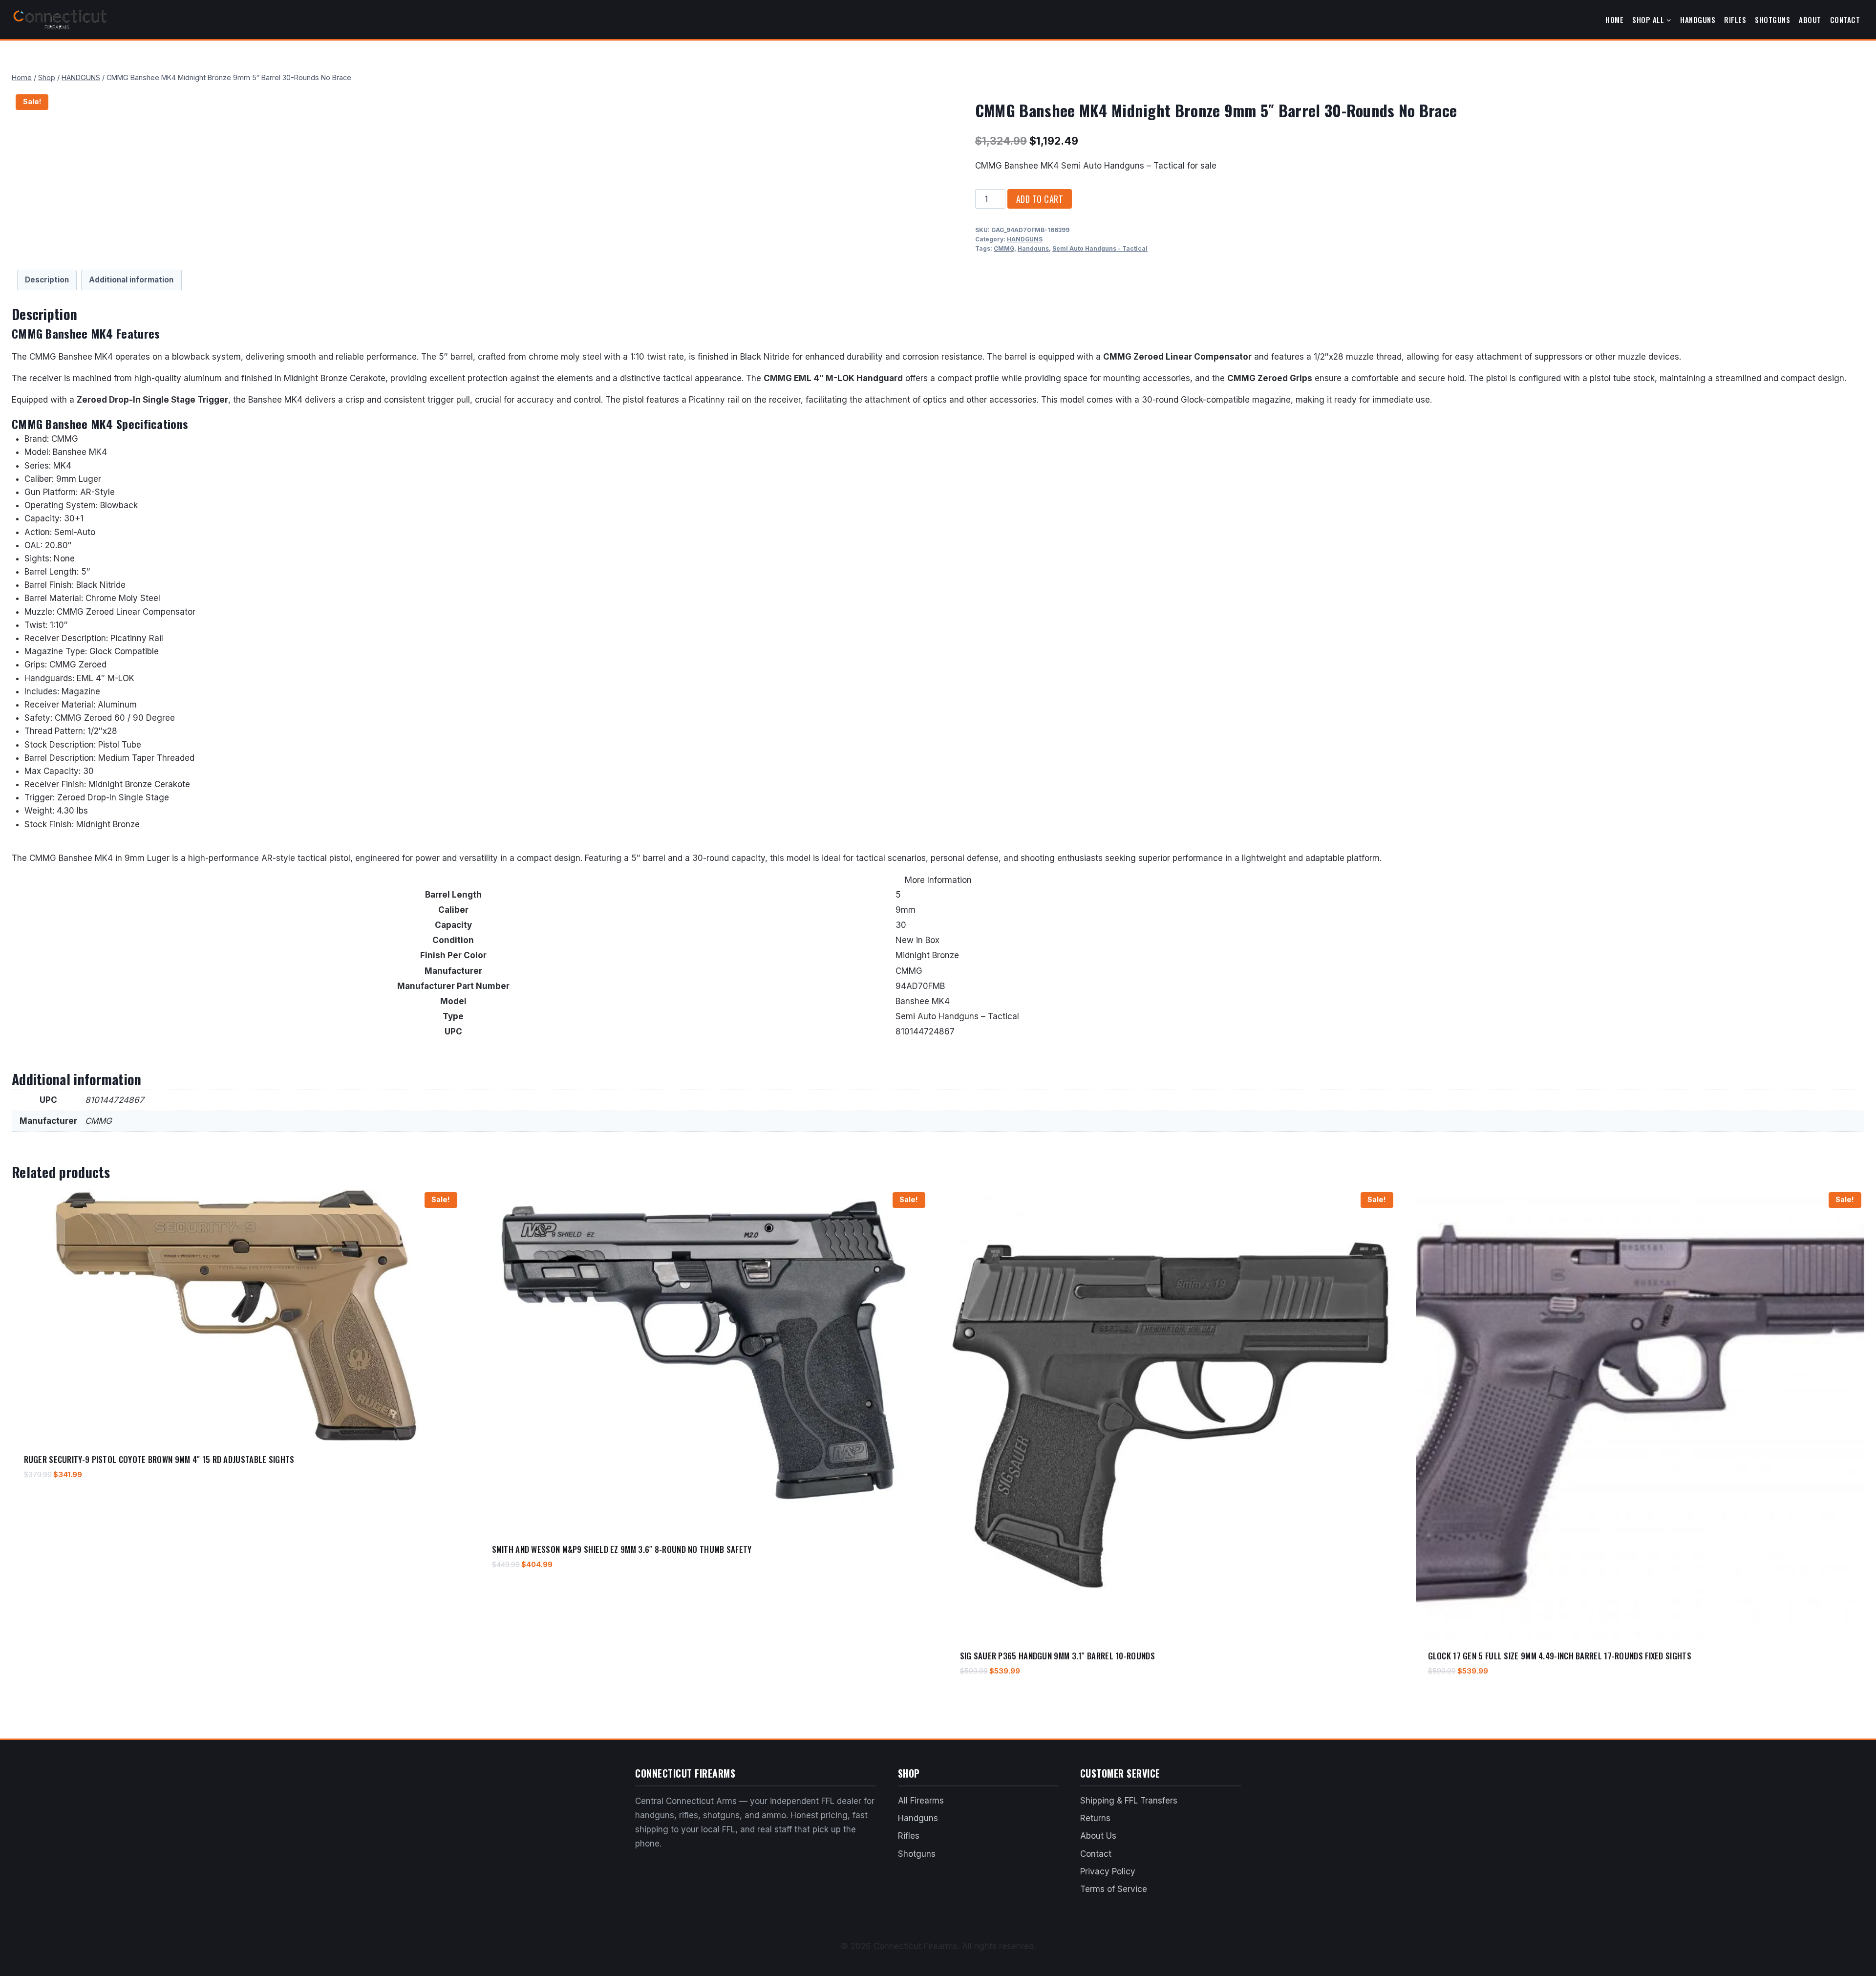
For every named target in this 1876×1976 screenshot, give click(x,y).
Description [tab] (47, 280)
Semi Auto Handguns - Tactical (1100, 248)
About (1810, 20)
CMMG (1004, 248)
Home (1614, 20)
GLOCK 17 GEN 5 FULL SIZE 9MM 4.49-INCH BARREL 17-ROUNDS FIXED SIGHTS (1560, 1656)
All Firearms (921, 1801)
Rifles (1735, 20)
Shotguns (1772, 20)
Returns (1095, 1818)
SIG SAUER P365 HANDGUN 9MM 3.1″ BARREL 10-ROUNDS (1057, 1656)
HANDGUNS (1025, 239)
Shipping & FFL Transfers (1129, 1801)
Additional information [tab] (131, 280)
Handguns (1698, 20)
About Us (1098, 1836)
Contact (1845, 20)
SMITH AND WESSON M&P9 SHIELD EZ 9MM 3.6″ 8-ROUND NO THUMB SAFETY (622, 1549)
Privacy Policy (1108, 1871)
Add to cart (1040, 199)
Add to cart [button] (44, 1503)
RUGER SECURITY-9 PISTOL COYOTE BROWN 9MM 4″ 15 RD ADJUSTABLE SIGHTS (159, 1459)
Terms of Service (1114, 1889)
